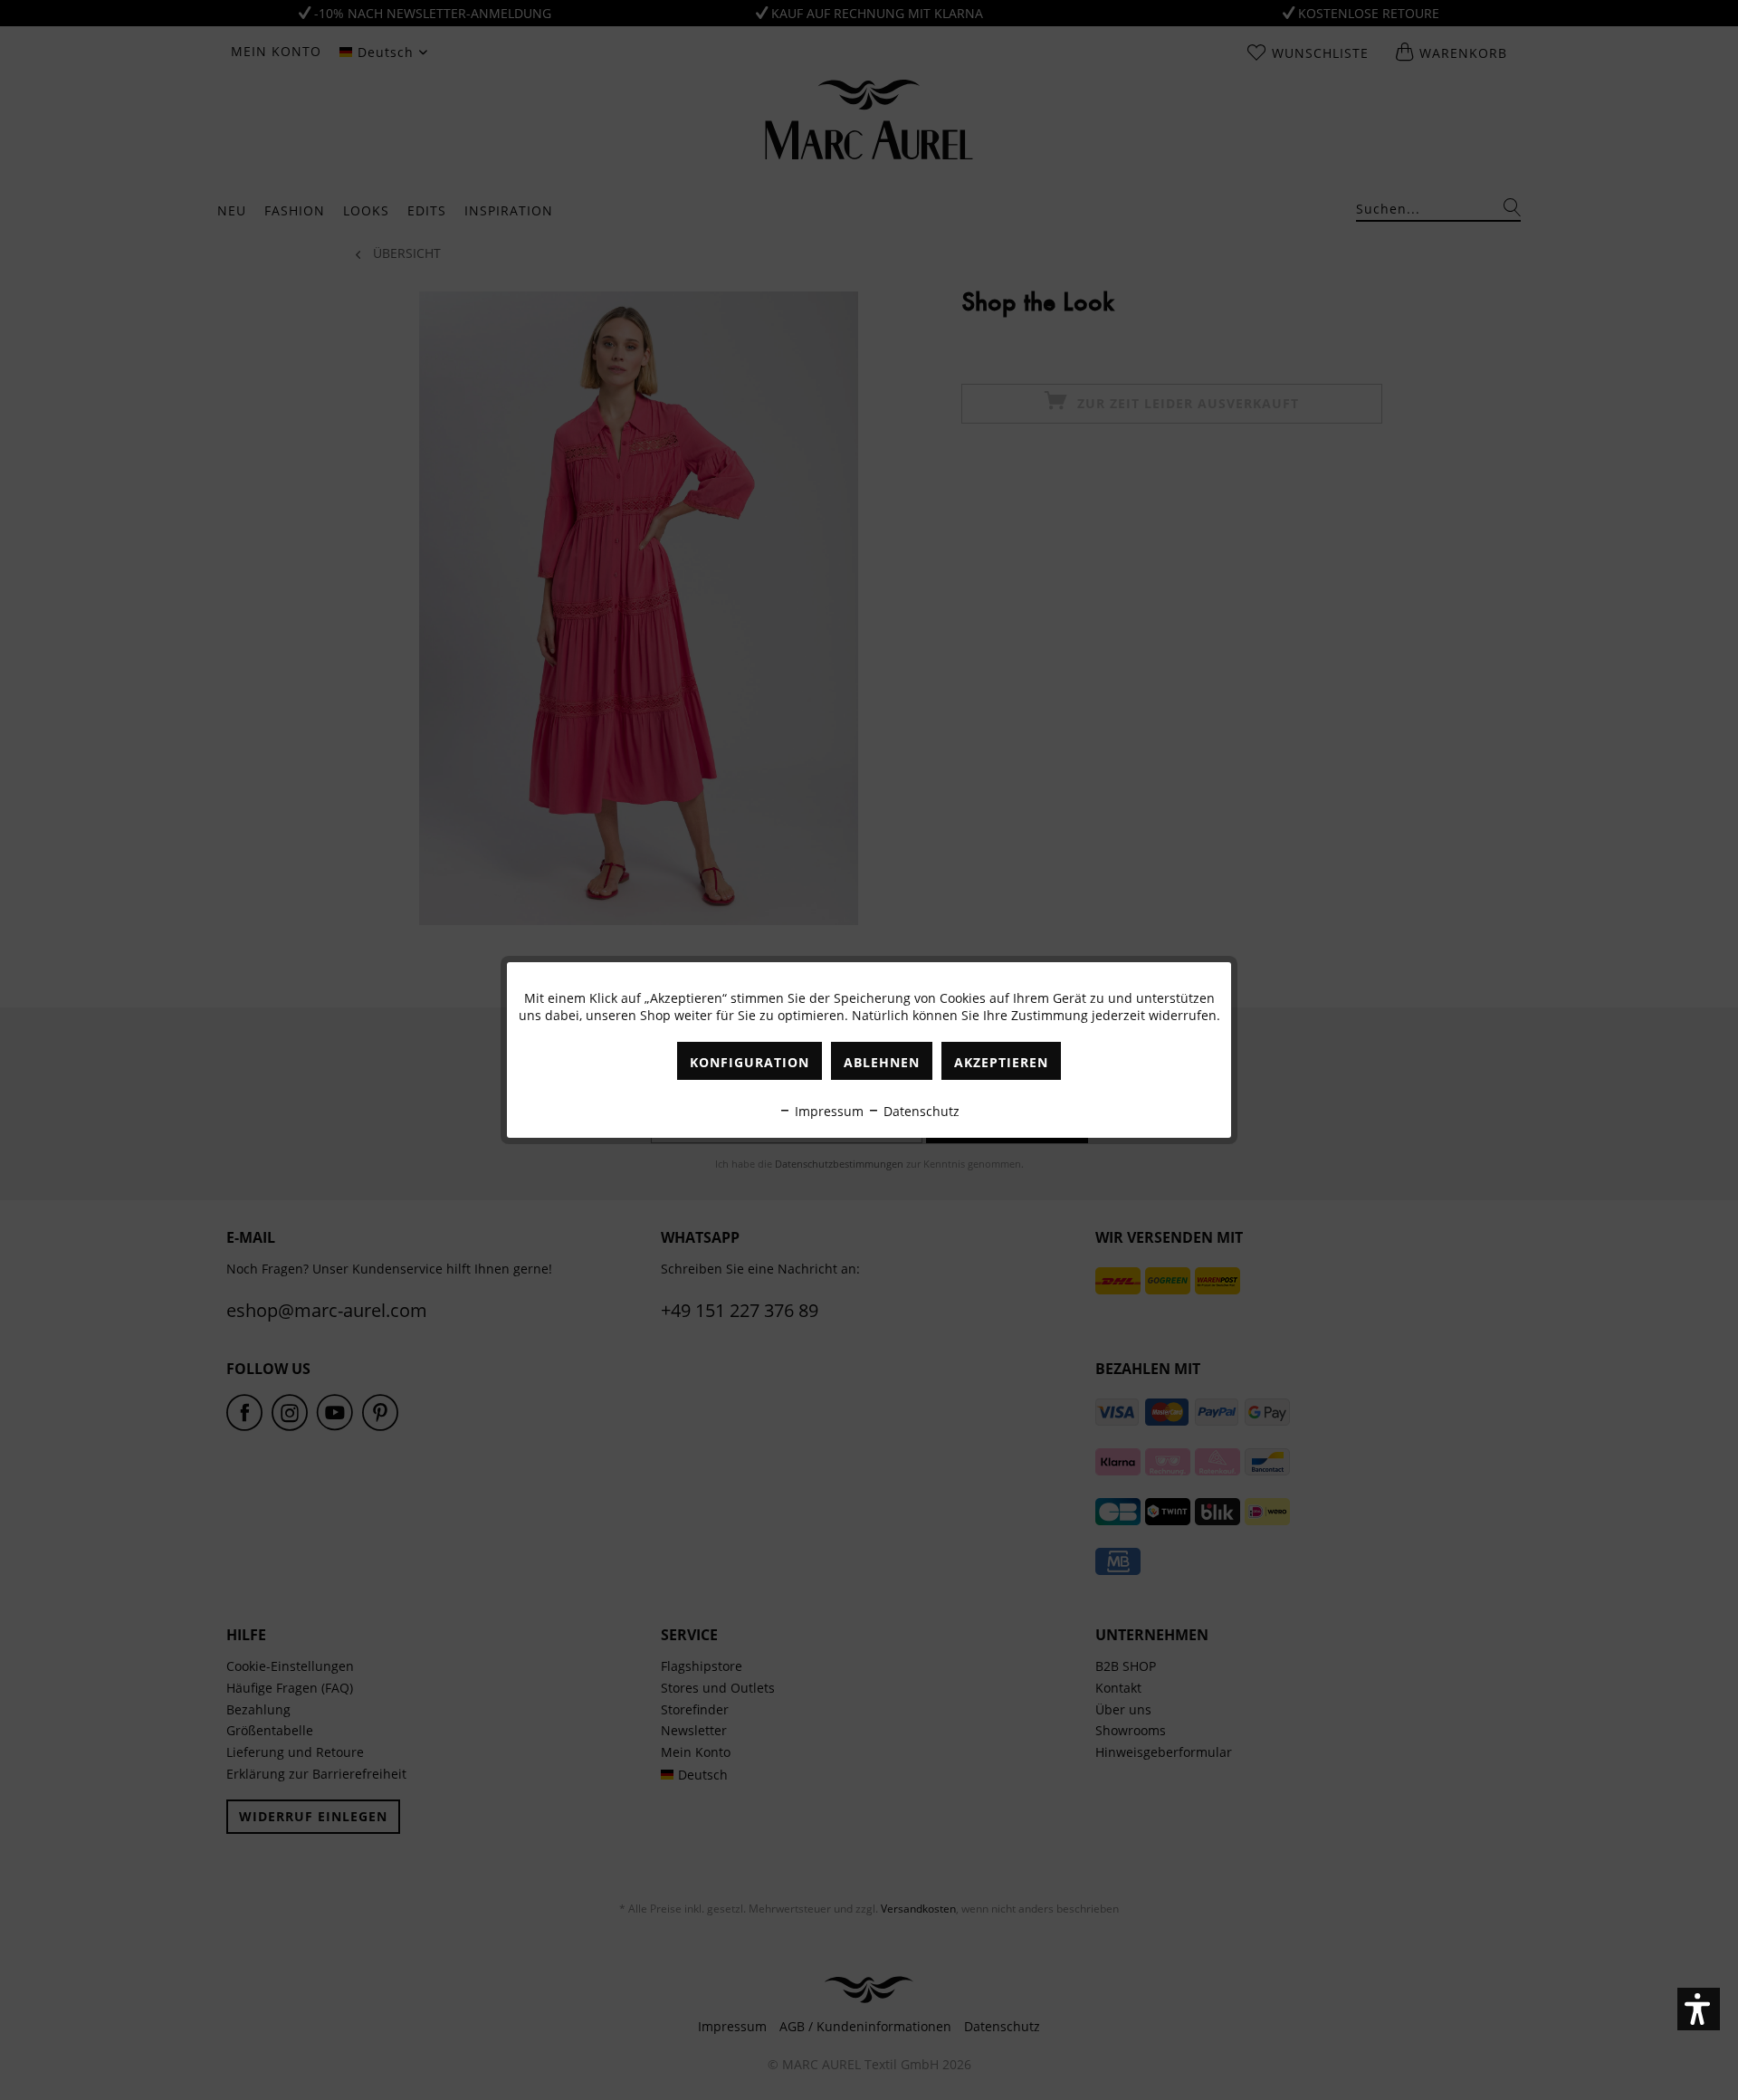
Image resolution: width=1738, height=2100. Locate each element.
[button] (1699, 2009)
